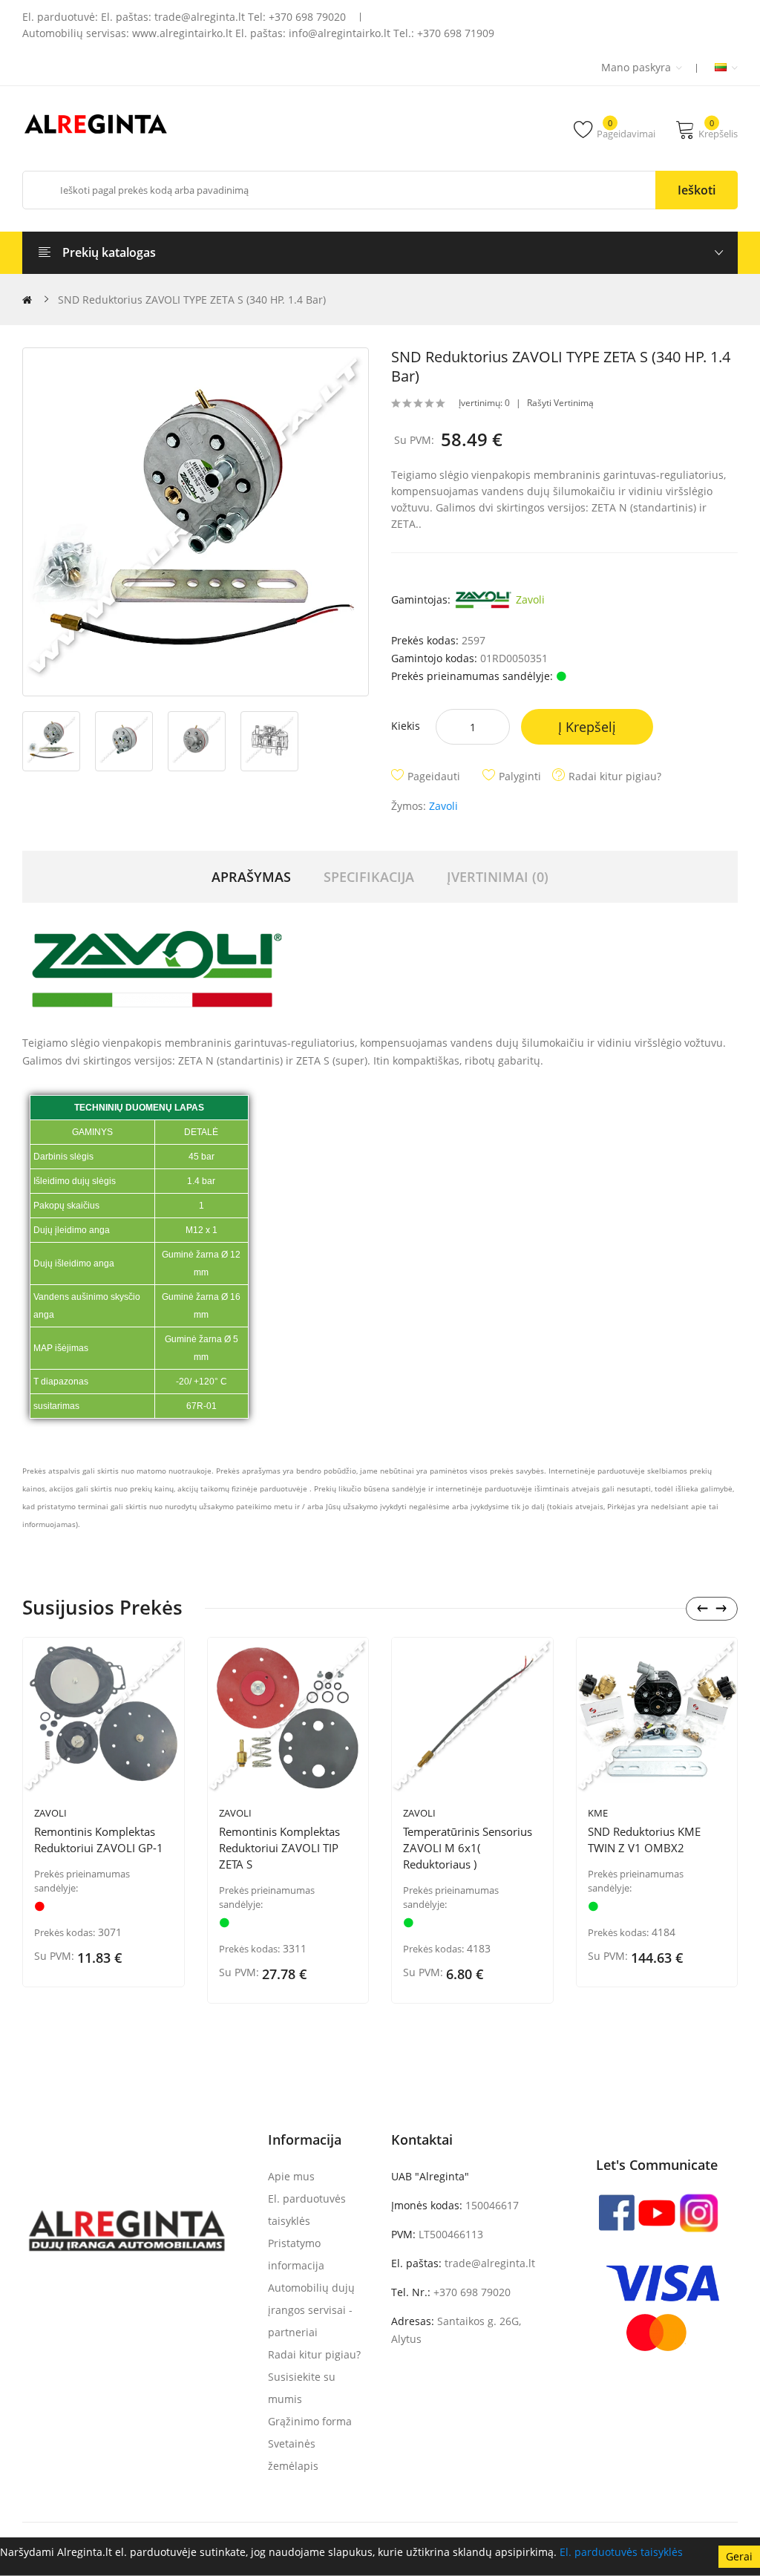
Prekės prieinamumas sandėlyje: (82, 1881)
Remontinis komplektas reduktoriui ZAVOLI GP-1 (99, 1840)
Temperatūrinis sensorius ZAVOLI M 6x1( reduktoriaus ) (468, 1848)
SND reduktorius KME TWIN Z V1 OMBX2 (644, 1840)
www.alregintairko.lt (182, 33)
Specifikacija (369, 877)
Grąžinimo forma (310, 2421)
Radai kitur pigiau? (615, 776)
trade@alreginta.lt (200, 17)
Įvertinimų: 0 (484, 403)
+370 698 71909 (456, 33)
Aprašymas (251, 877)
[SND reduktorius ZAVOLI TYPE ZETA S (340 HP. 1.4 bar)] (196, 522)
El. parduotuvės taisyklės (621, 2552)
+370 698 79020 (307, 17)
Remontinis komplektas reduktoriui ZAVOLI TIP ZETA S (279, 1848)
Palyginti (520, 776)
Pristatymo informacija (296, 2254)
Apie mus (291, 2176)
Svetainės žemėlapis (293, 2455)
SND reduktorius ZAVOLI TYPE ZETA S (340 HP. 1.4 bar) (192, 300)
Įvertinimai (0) (498, 877)
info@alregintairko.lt (340, 33)
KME (598, 1813)
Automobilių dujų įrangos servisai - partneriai (311, 2310)
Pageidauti (434, 776)
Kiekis (406, 726)
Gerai (739, 2556)
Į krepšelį (587, 727)
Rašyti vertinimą (560, 403)
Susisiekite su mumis (302, 2388)
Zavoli (529, 599)
